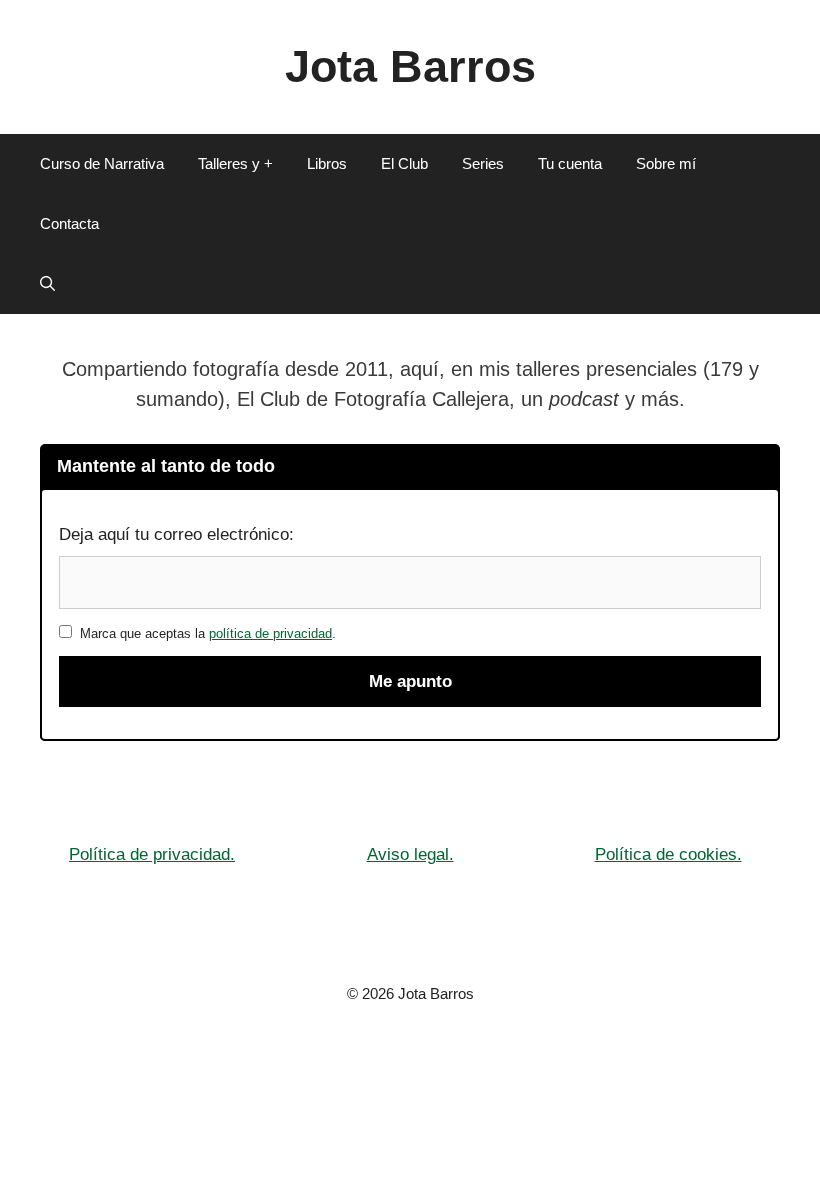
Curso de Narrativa (102, 163)
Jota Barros (410, 66)
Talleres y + (235, 163)
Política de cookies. (668, 854)
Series (483, 163)
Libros (327, 163)
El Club (404, 163)
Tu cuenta (570, 163)
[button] (47, 284)
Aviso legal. (410, 854)
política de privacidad (270, 633)
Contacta (69, 223)
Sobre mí (666, 163)
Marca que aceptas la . (204, 633)
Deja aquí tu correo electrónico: (176, 534)
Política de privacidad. (152, 854)
